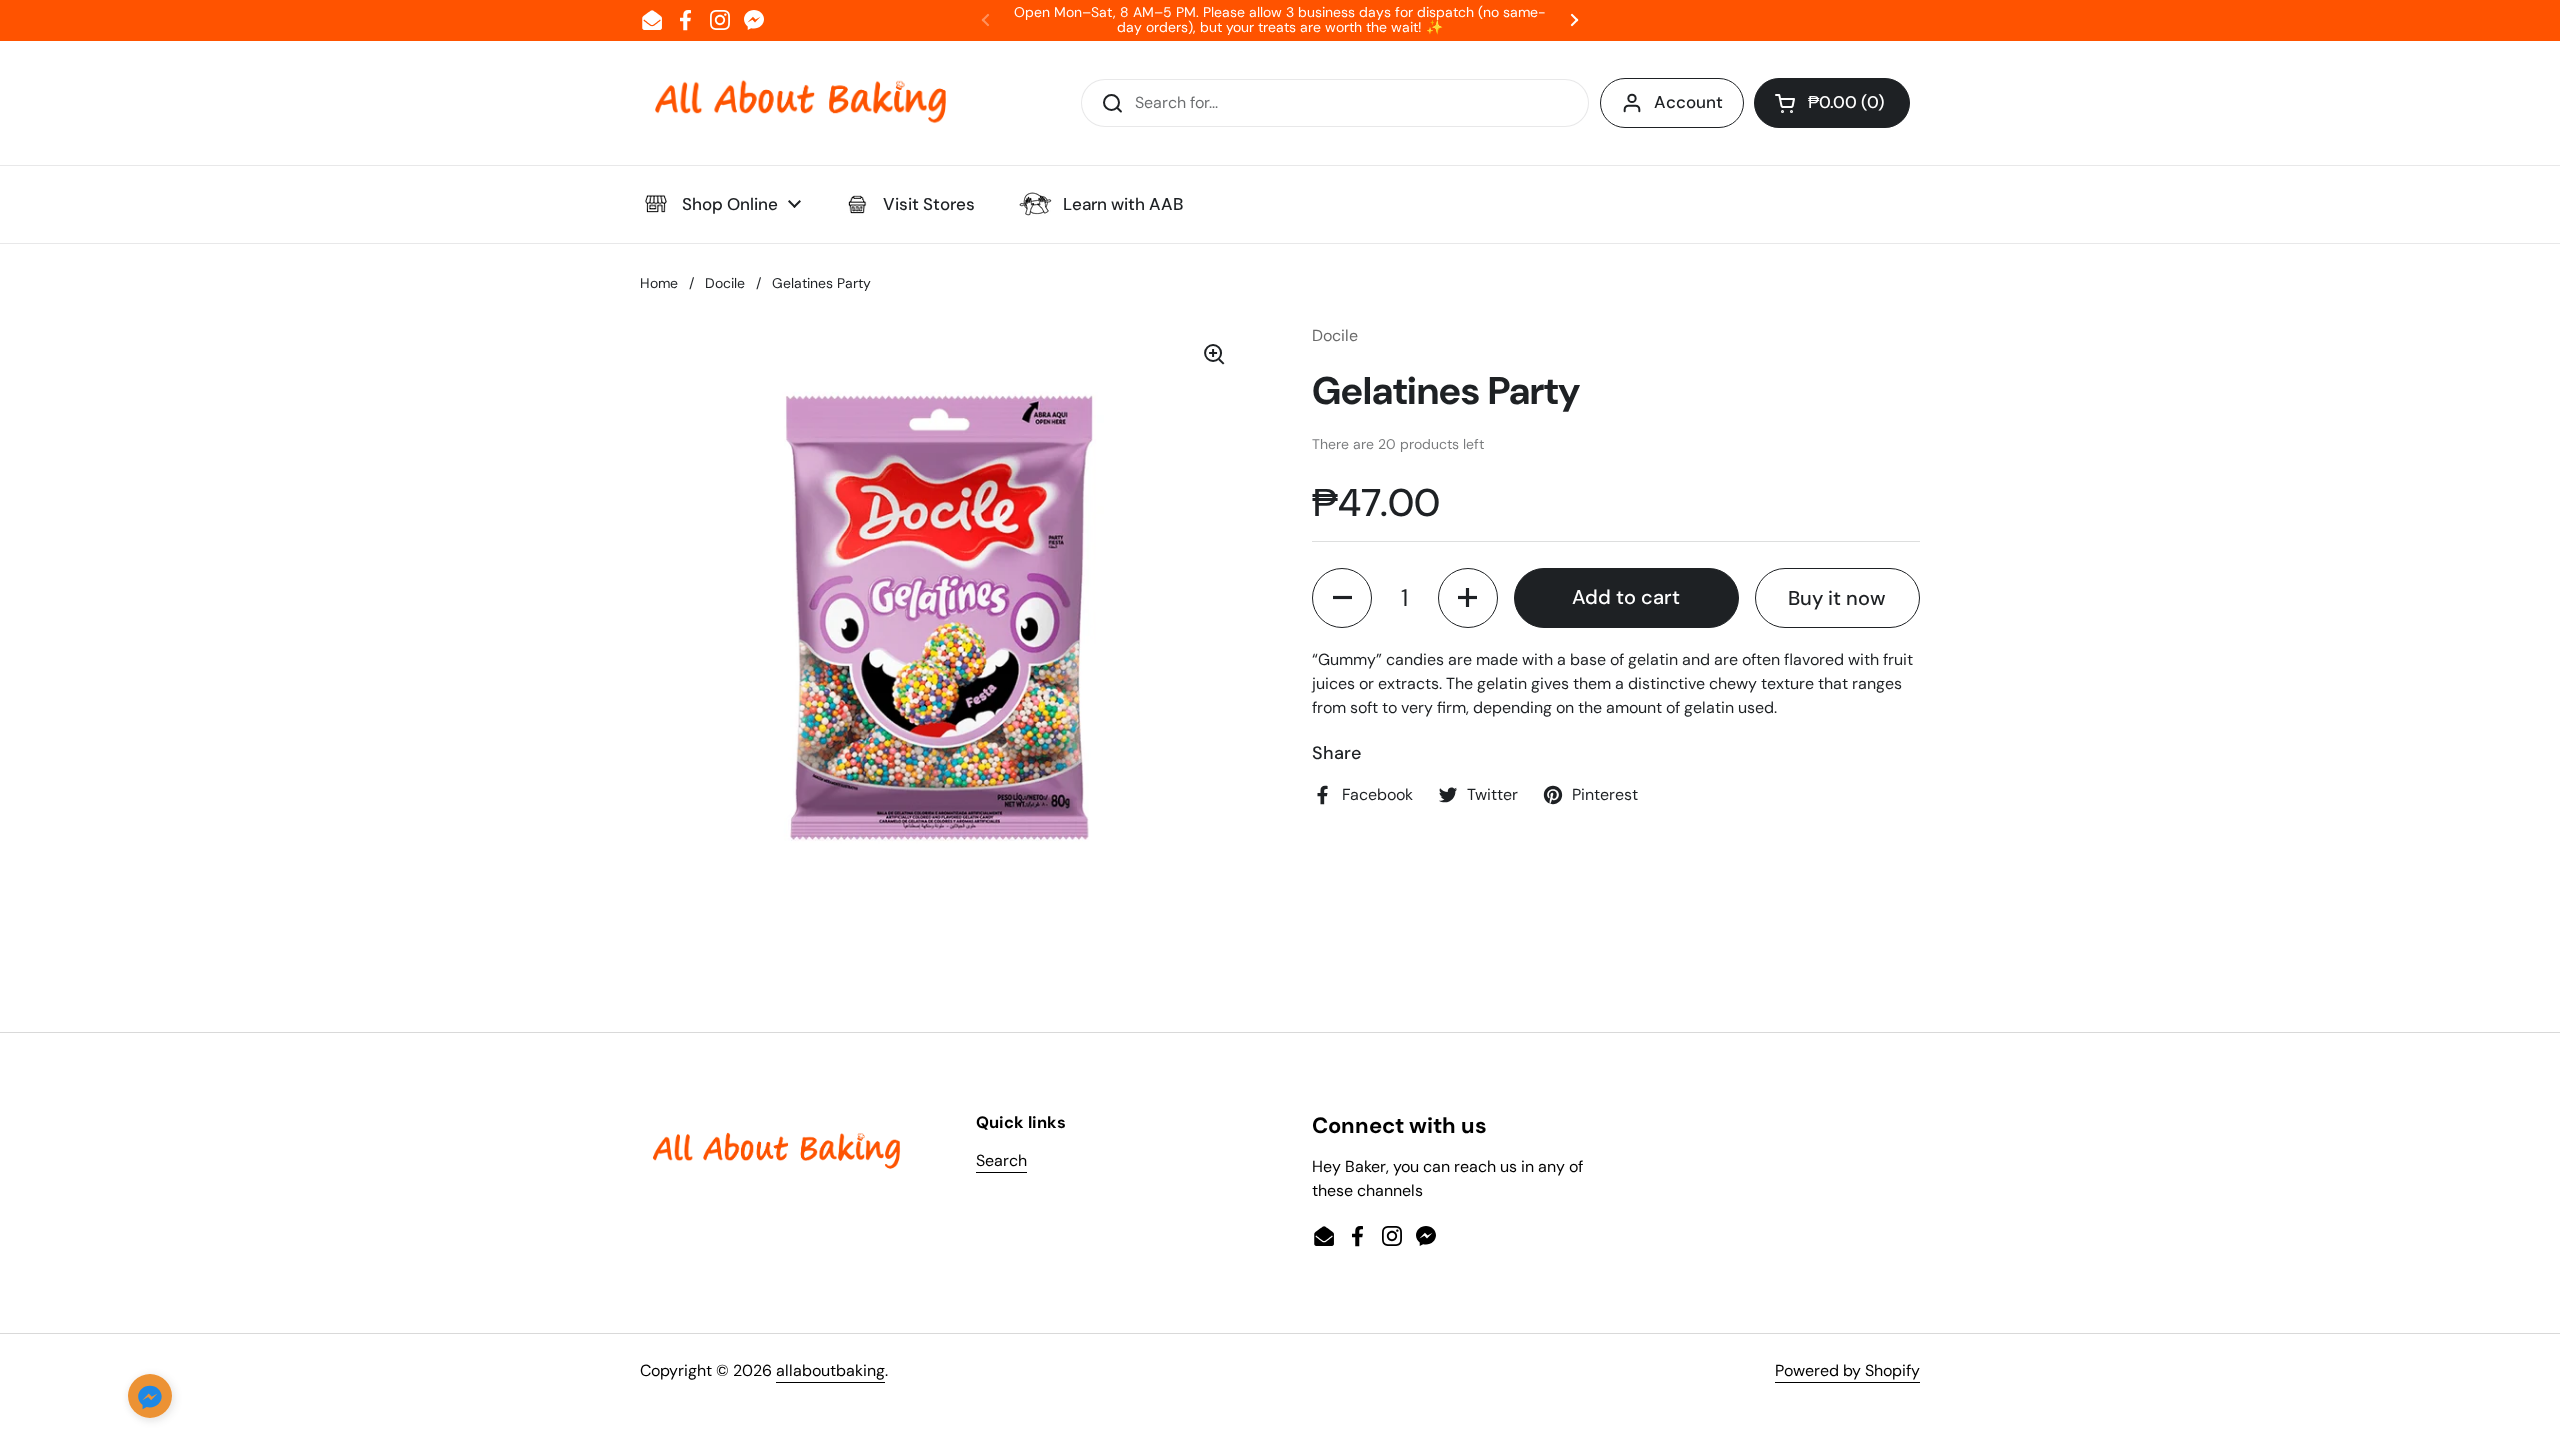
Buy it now (1837, 598)
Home (659, 283)
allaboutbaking (830, 1370)
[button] (1832, 103)
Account (1688, 102)
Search (1001, 1160)
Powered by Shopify (1847, 1370)
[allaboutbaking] (800, 103)
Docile (725, 283)
